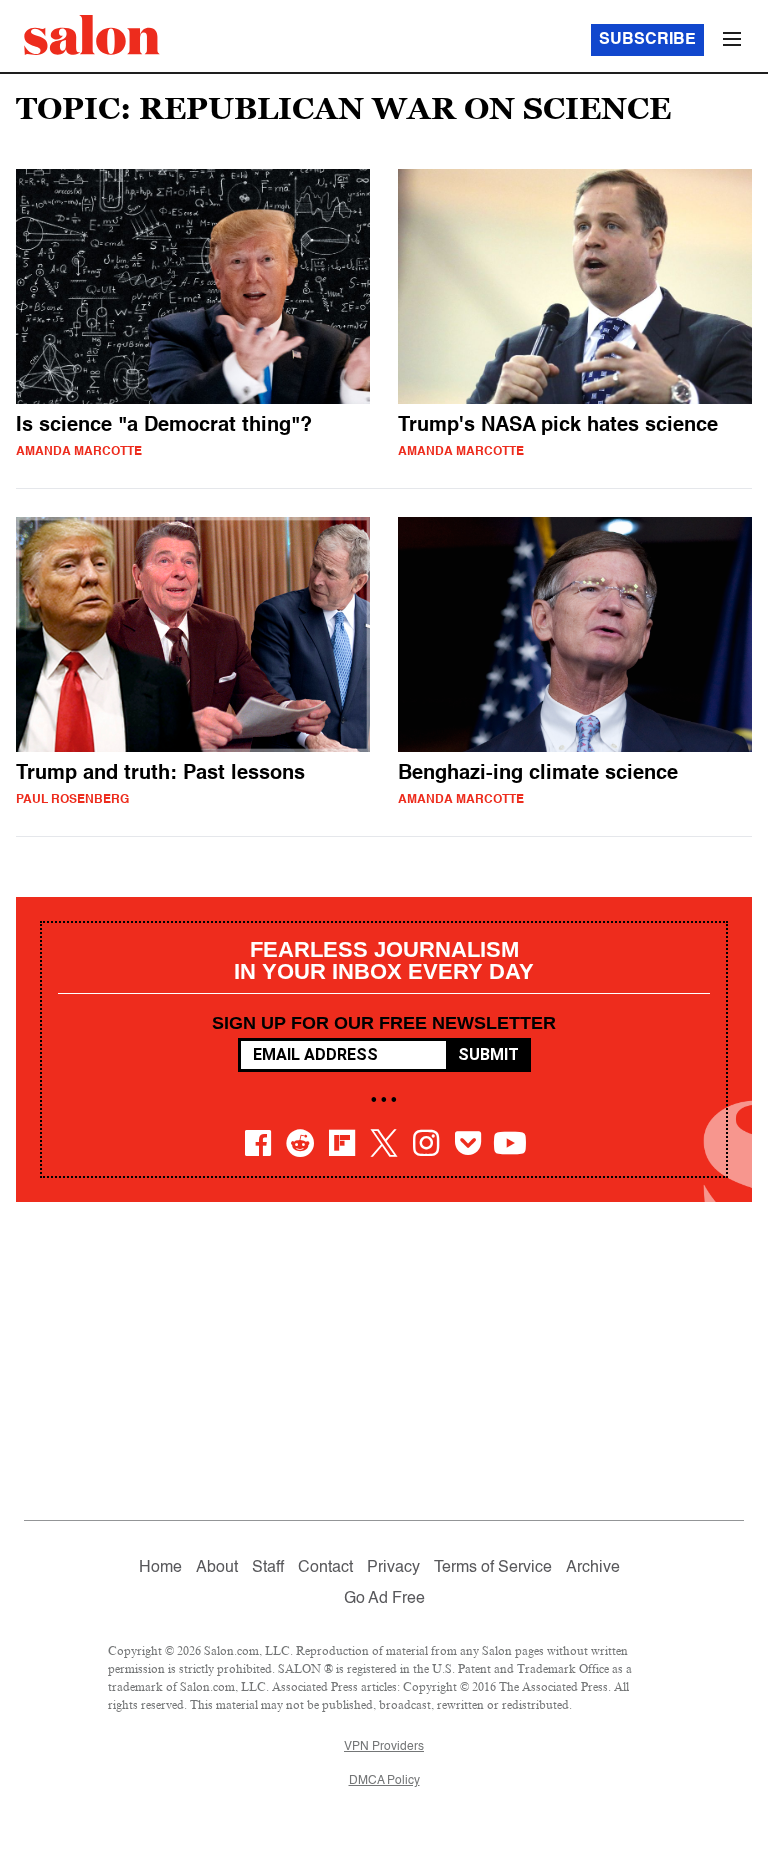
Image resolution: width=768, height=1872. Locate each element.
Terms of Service (493, 1568)
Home (160, 1568)
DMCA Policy (384, 1781)
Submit (488, 1054)
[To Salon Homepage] (92, 35)
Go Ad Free (384, 1599)
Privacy (393, 1568)
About (217, 1568)
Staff (268, 1568)
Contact (325, 1568)
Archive (593, 1568)
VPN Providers (384, 1747)
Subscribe (647, 40)
